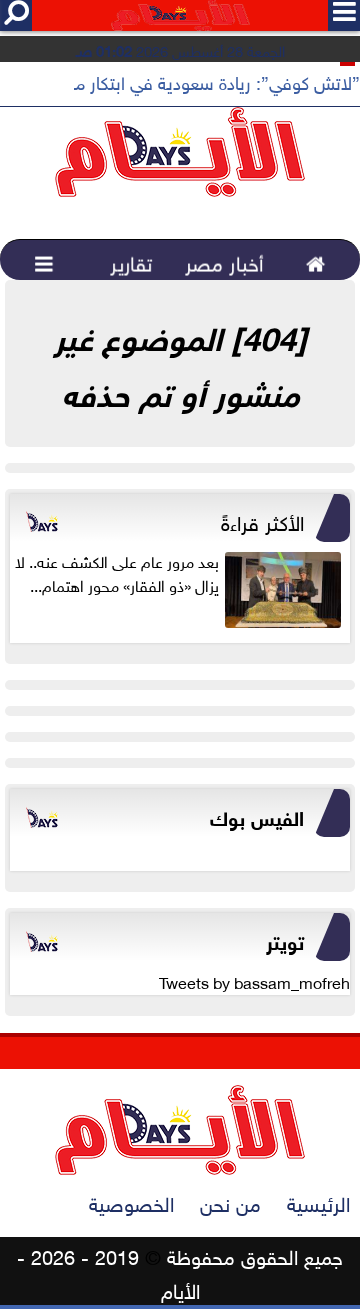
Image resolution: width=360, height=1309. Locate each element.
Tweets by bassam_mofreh (254, 981)
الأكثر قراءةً (262, 520)
